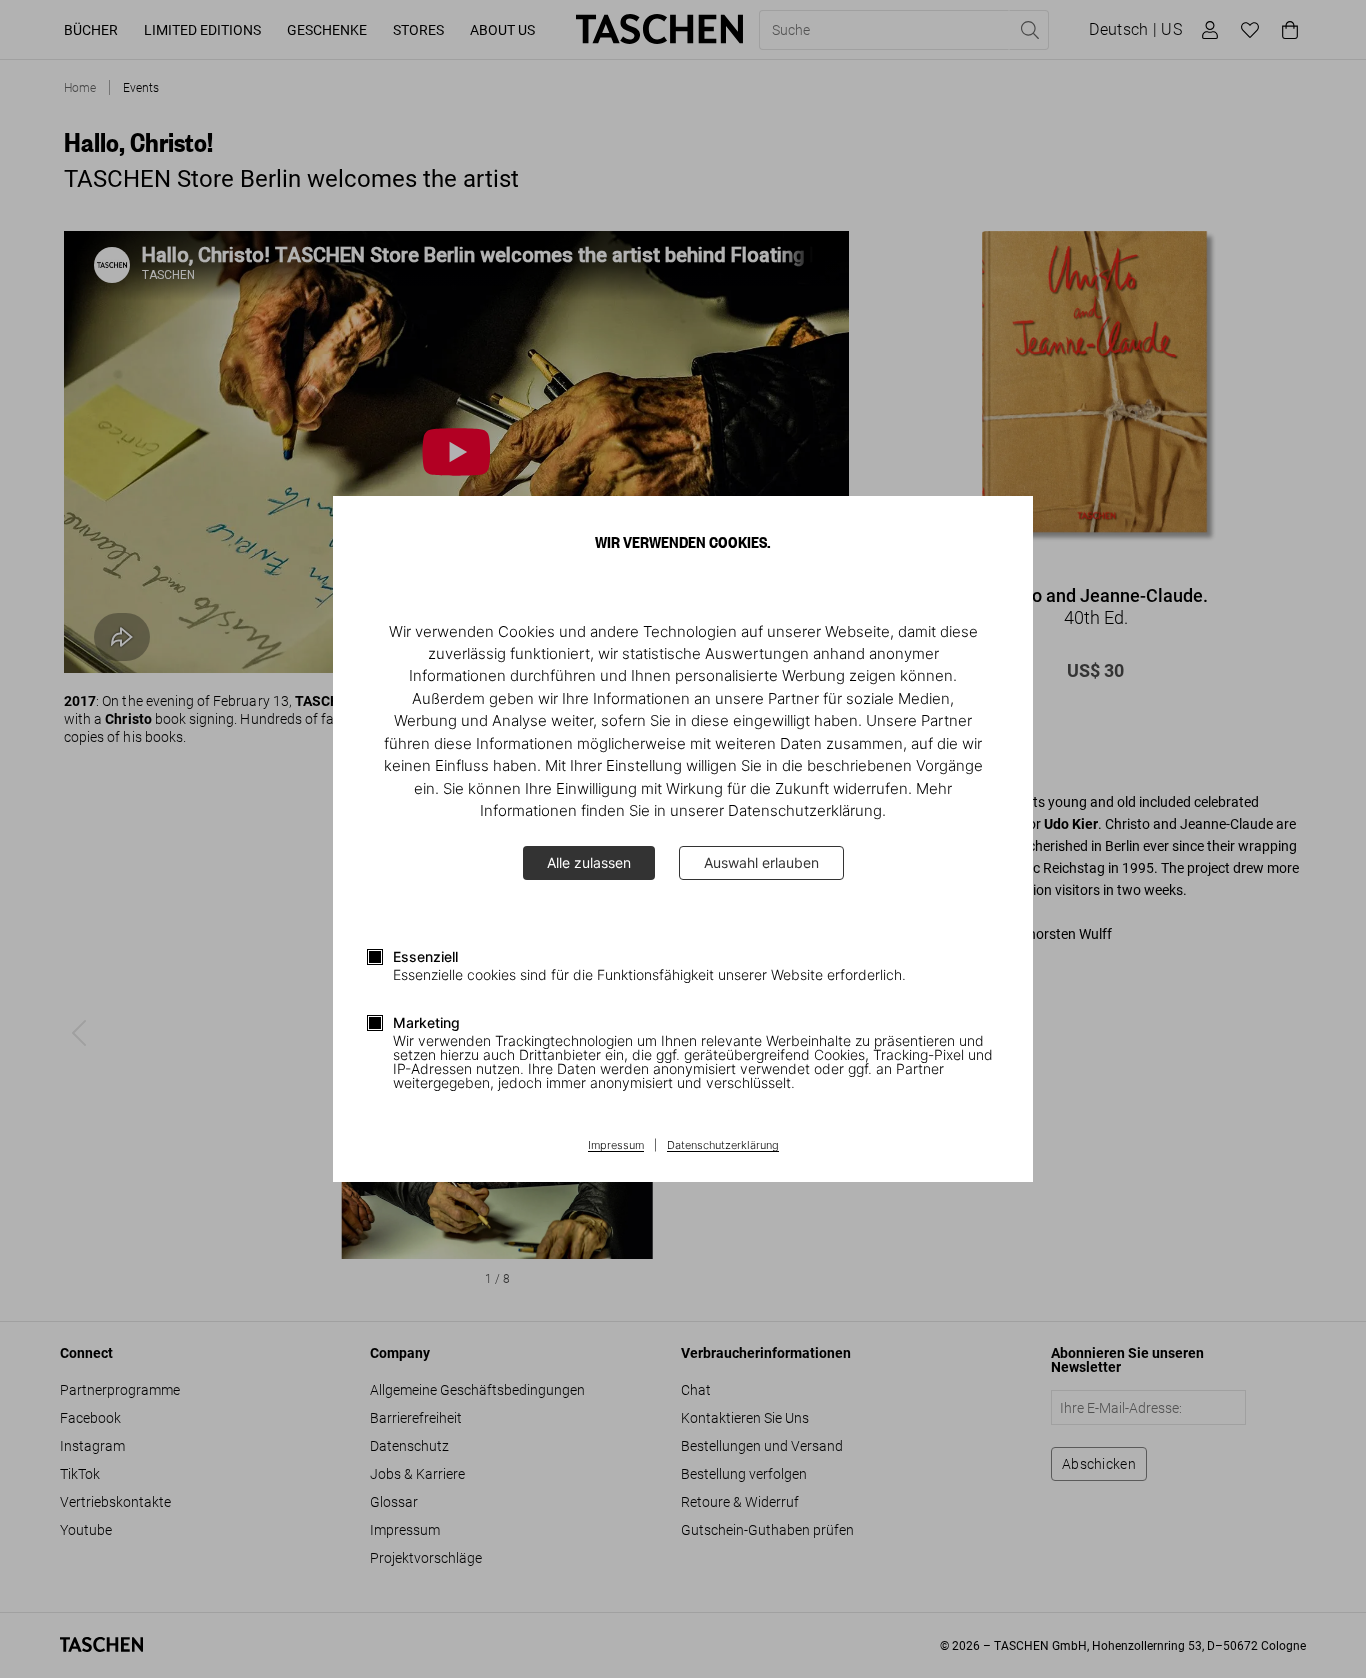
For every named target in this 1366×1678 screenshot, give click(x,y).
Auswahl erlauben (761, 862)
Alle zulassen (589, 862)
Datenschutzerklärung (723, 1146)
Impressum (616, 1146)
